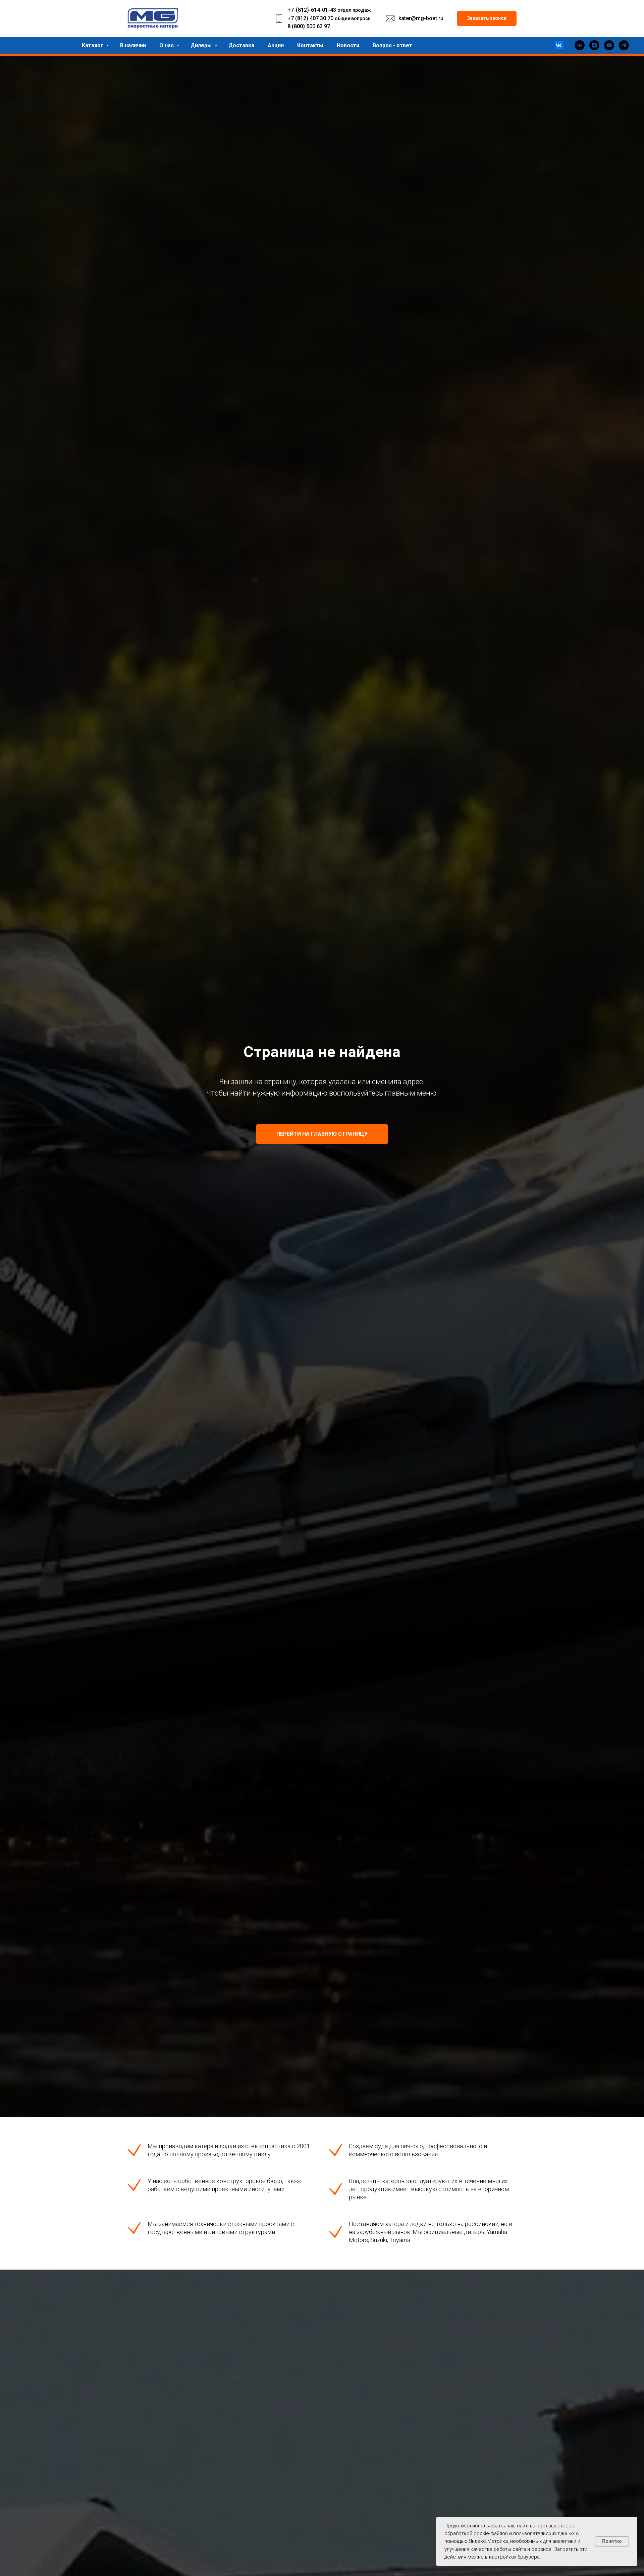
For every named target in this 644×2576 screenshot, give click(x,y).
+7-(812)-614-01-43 (312, 10)
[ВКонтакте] (559, 45)
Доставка (241, 45)
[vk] (580, 45)
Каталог (93, 45)
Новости (348, 45)
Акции (276, 45)
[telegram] (624, 45)
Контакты (310, 45)
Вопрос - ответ (392, 45)
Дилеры (202, 45)
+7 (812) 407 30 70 (310, 18)
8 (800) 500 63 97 (309, 26)
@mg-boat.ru (427, 18)
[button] (487, 19)
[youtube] (609, 45)
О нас (167, 45)
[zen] (594, 45)
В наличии (133, 45)
